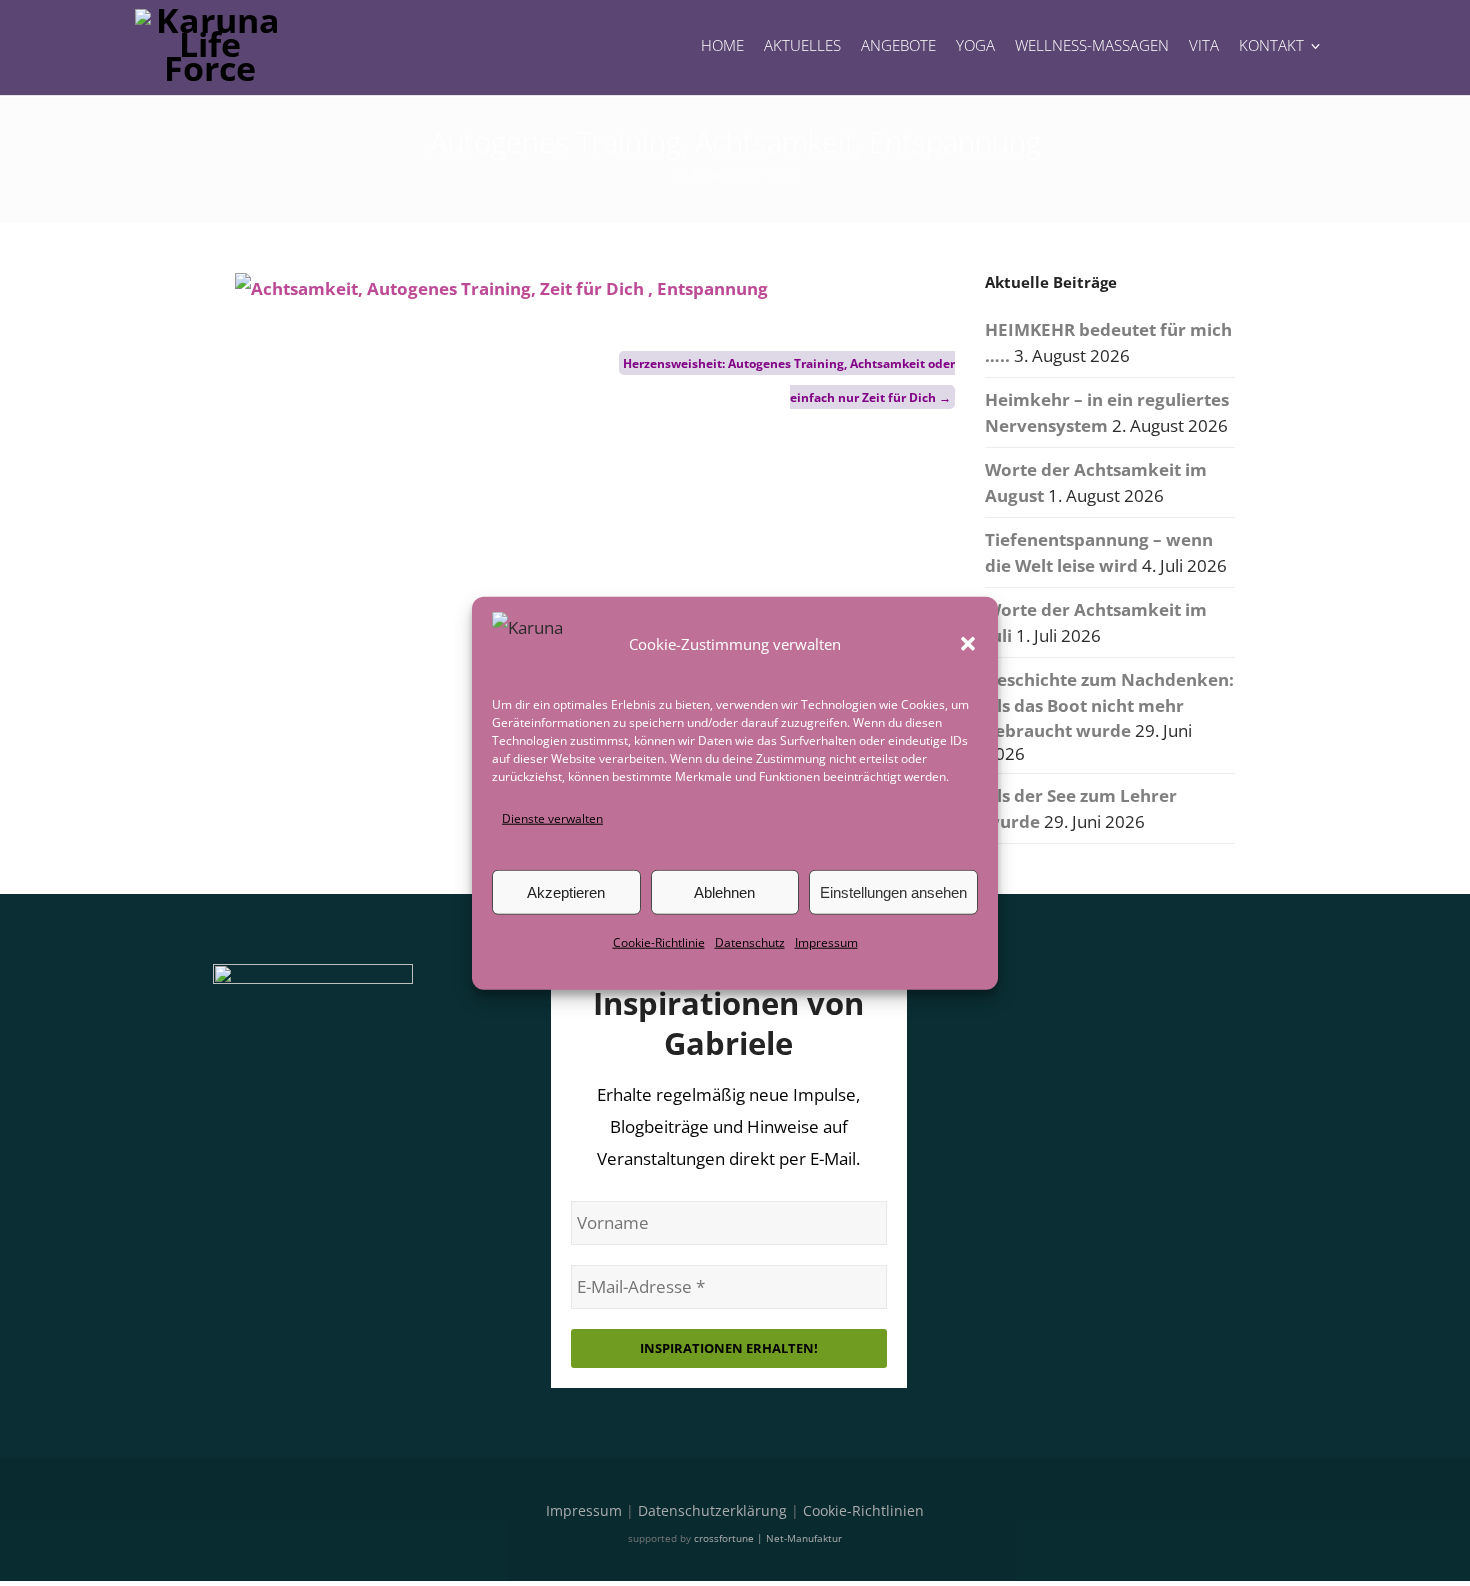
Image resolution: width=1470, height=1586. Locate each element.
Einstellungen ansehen (893, 892)
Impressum (826, 942)
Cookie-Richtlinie (659, 942)
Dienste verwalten (552, 818)
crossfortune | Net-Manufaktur (768, 1538)
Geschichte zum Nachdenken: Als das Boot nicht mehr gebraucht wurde (1109, 705)
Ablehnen (724, 892)
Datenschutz (750, 942)
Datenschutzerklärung (712, 1510)
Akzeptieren (566, 892)
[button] (968, 644)
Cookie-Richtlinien (863, 1510)
